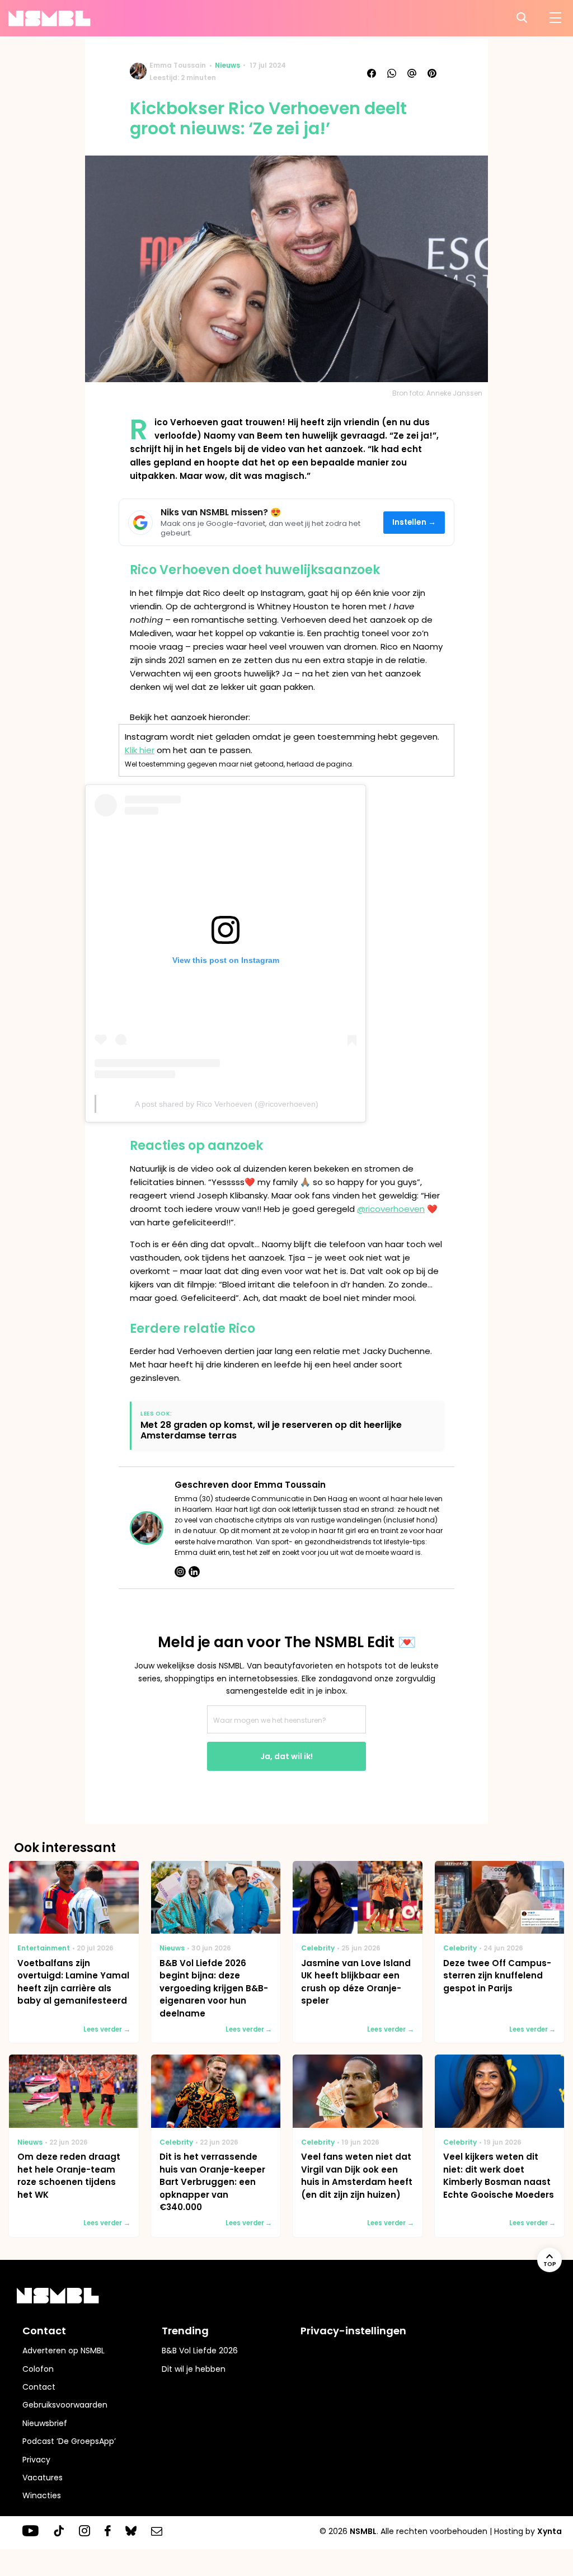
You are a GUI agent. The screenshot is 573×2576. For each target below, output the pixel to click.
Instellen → (414, 522)
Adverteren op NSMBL (64, 2351)
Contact (39, 2387)
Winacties (42, 2495)
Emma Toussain (178, 65)
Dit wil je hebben (194, 2369)
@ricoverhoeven (391, 1209)
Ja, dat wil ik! (286, 1756)
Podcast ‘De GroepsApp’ (69, 2441)
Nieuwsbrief (45, 2423)
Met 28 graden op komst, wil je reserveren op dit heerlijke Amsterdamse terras (271, 1430)
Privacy (36, 2460)
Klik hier (140, 750)
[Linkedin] (194, 1572)
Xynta (549, 2531)
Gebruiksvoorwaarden (65, 2405)
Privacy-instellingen (353, 2331)
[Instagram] (180, 1572)
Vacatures (43, 2478)
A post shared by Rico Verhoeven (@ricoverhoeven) (227, 1104)
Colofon (38, 2369)
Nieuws (227, 65)
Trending (185, 2331)
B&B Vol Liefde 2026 (200, 2351)
